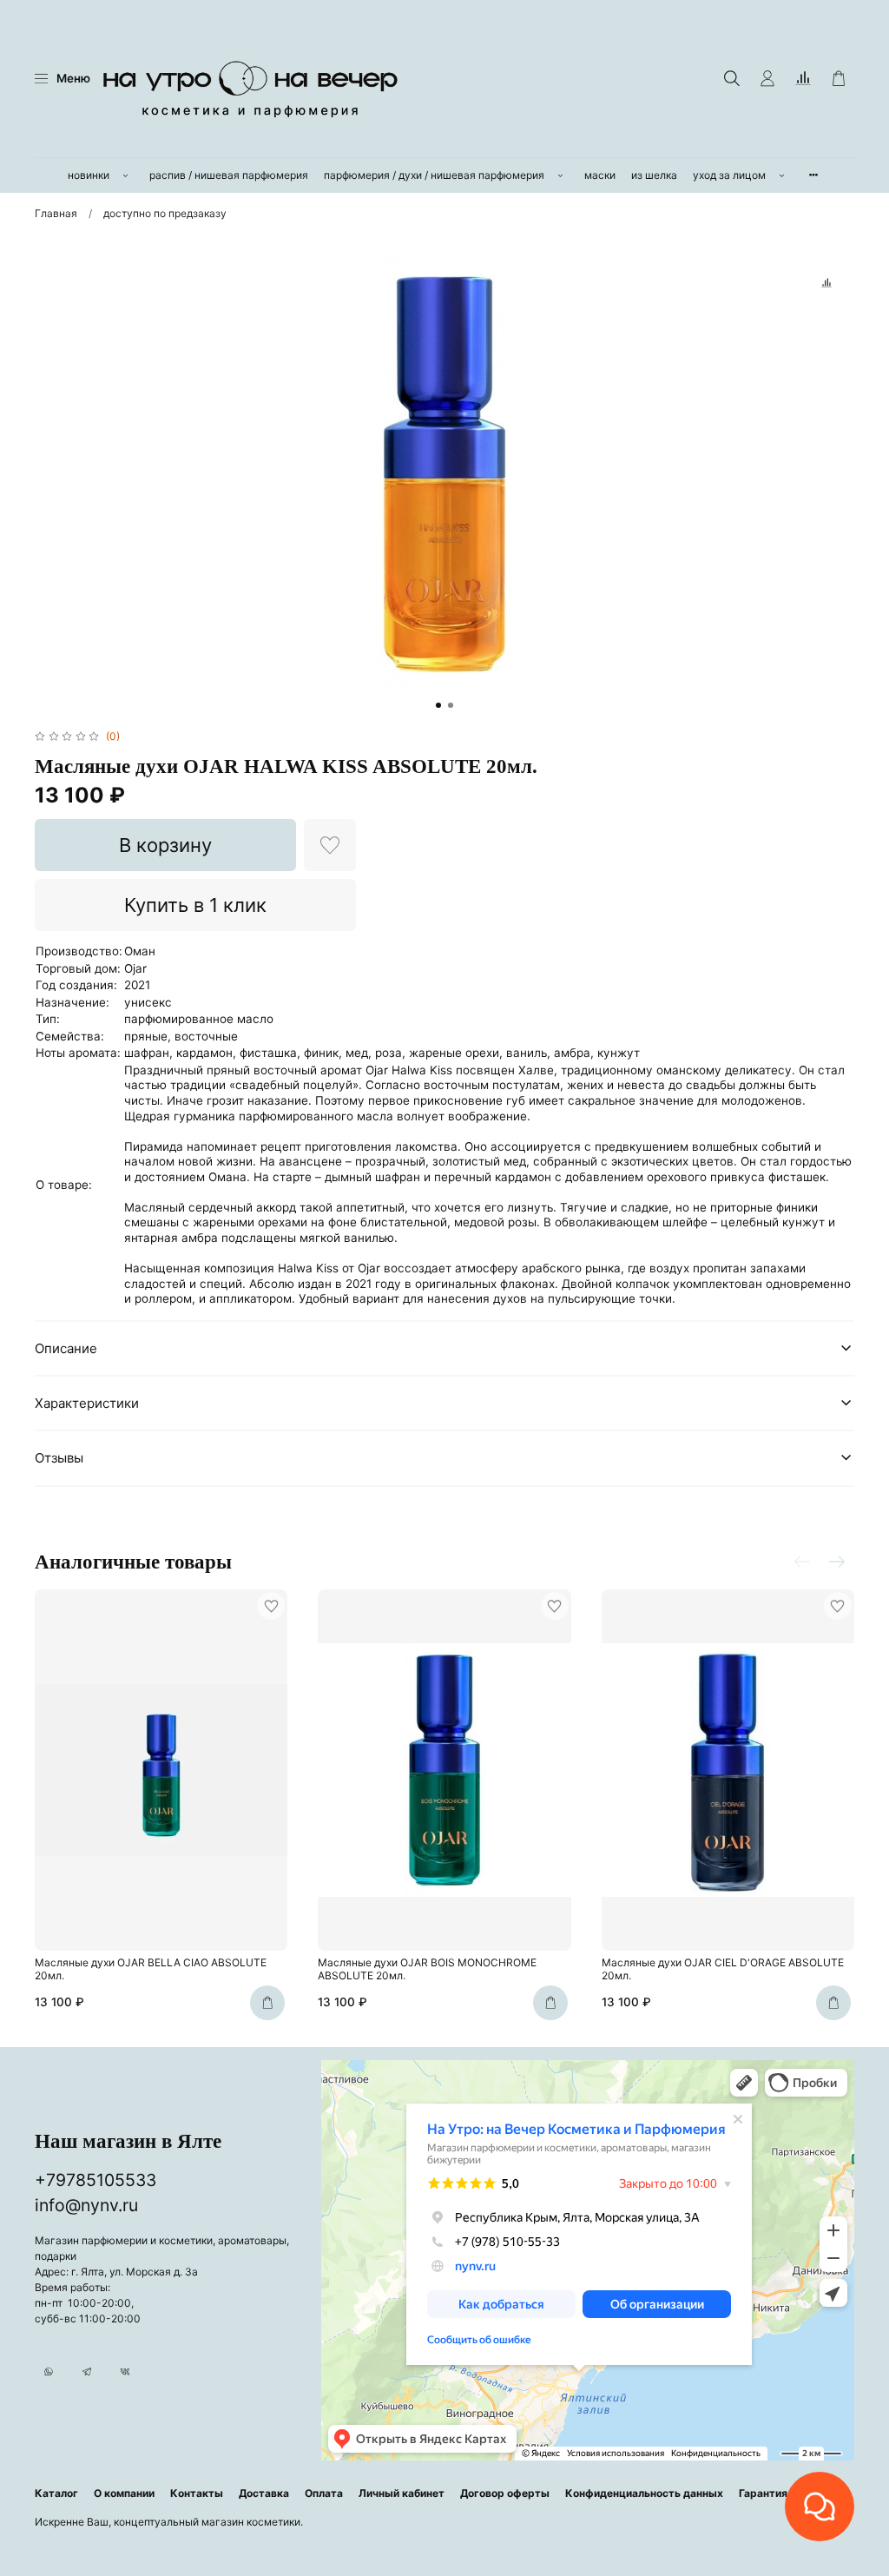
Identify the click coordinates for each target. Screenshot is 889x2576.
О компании (124, 2493)
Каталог (56, 2493)
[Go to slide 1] (438, 705)
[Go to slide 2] (451, 705)
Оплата (324, 2493)
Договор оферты (505, 2493)
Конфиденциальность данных (644, 2493)
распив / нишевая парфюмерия (229, 175)
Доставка (264, 2493)
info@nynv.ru (86, 2205)
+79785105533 (95, 2180)
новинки (89, 175)
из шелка (654, 175)
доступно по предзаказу (165, 213)
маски (600, 175)
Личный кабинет (402, 2493)
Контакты (197, 2493)
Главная (56, 213)
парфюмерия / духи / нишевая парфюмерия (434, 175)
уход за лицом (729, 175)
